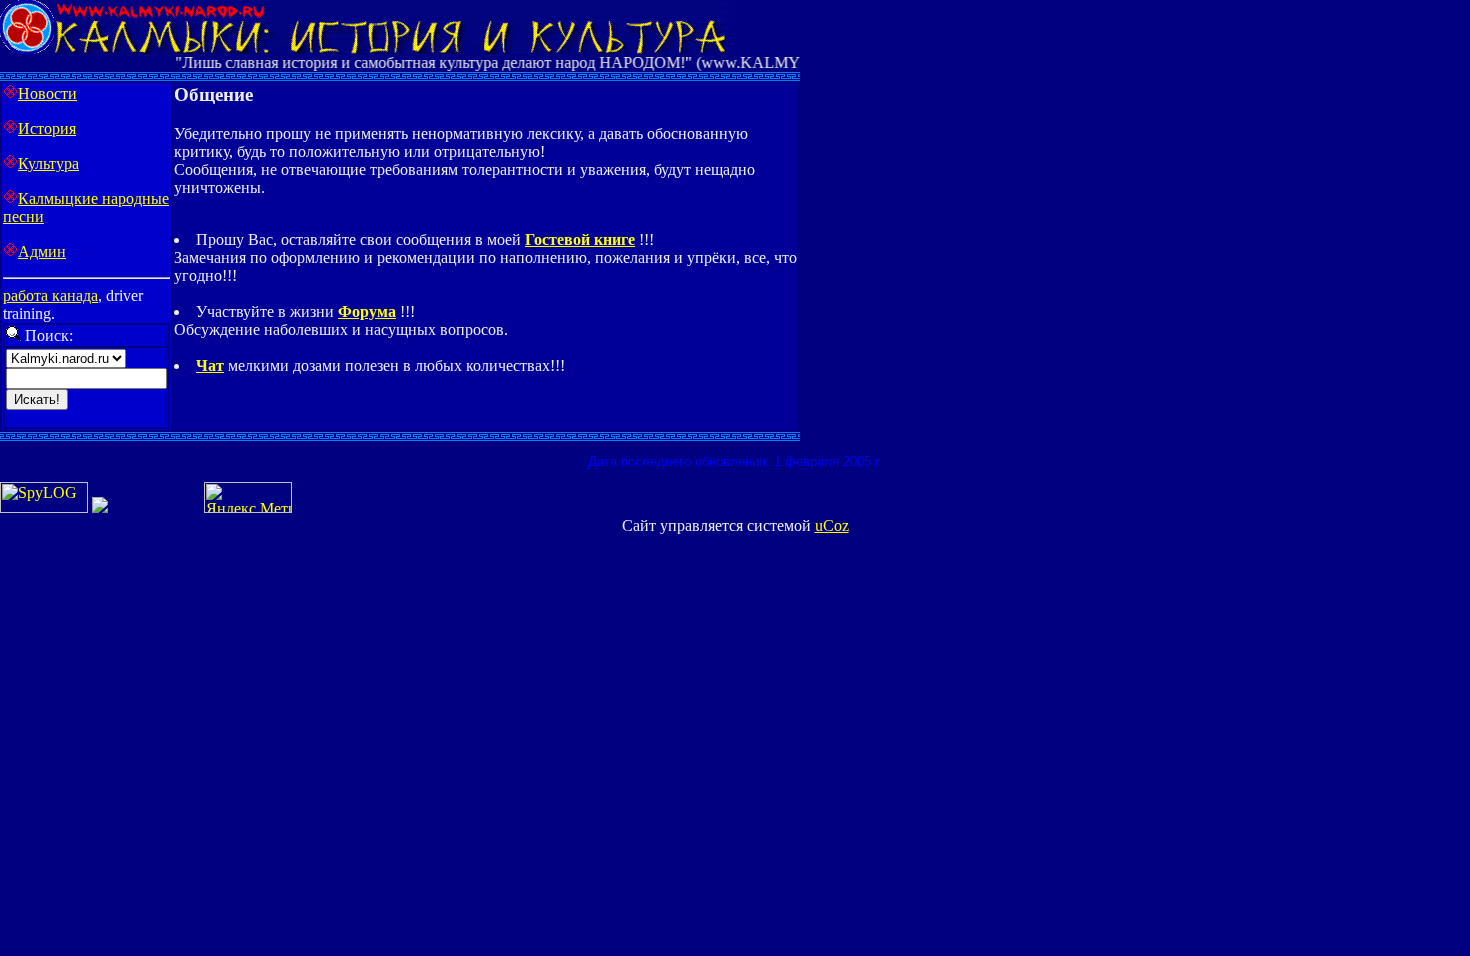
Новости (47, 93)
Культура (48, 163)
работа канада (50, 295)
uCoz (832, 525)
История (47, 128)
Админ (42, 251)
